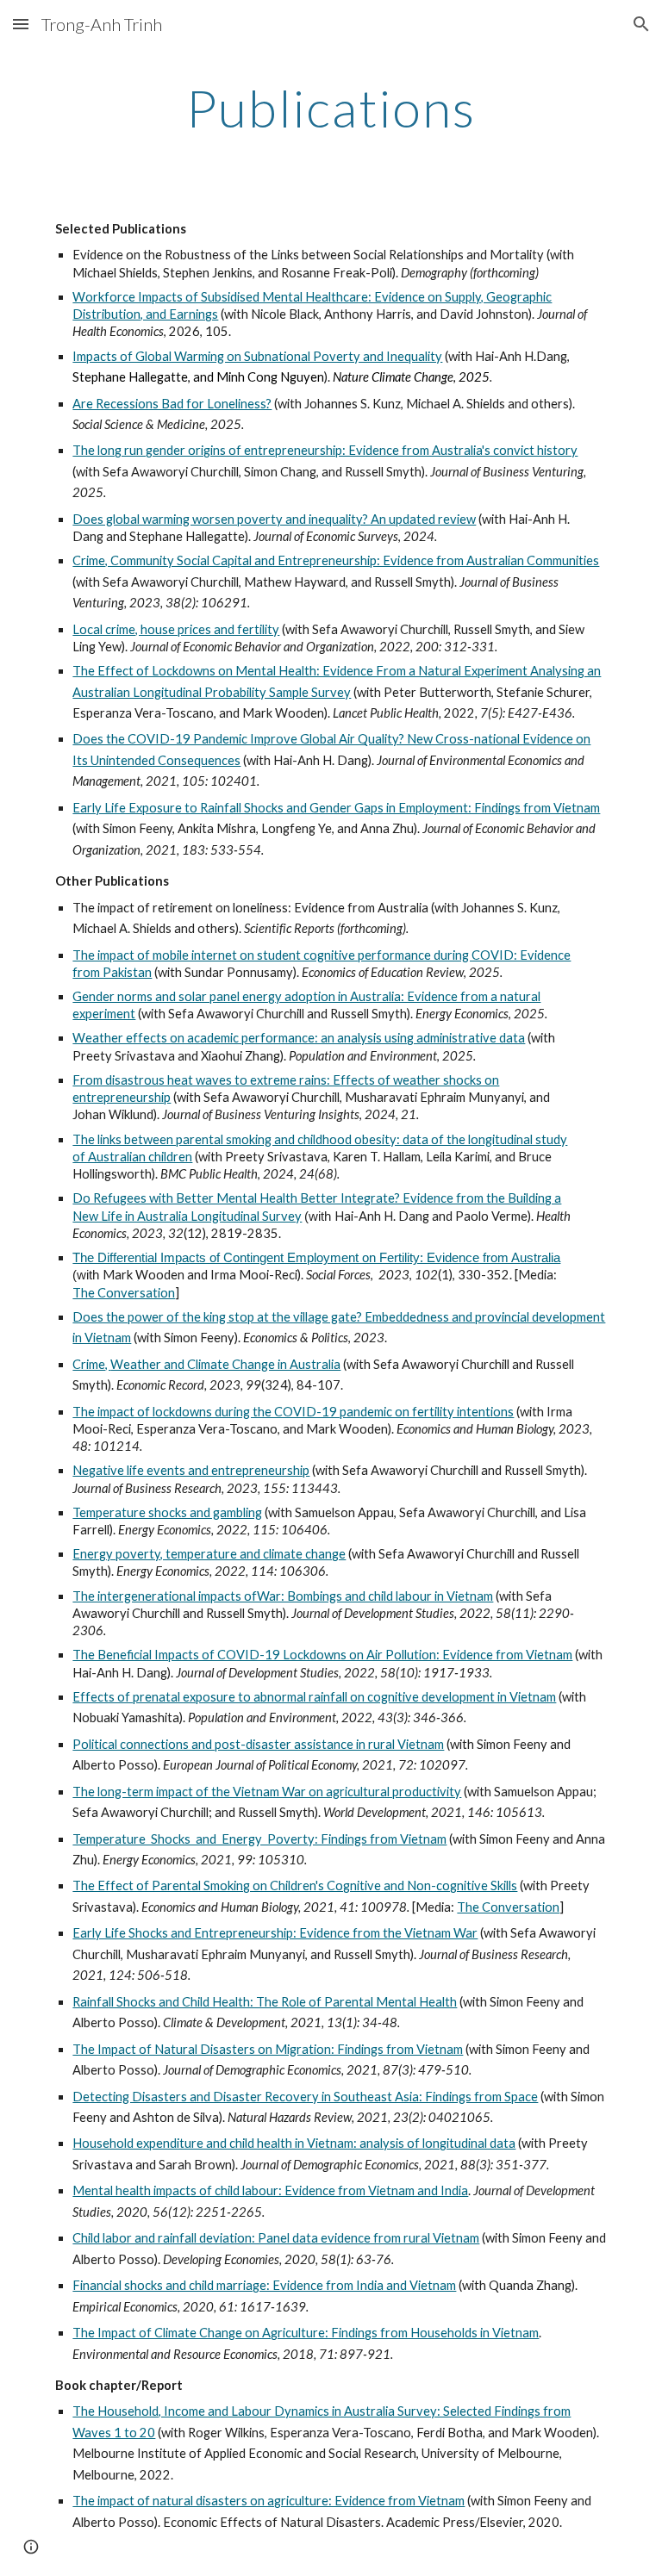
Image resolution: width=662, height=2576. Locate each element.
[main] (331, 108)
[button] (21, 24)
